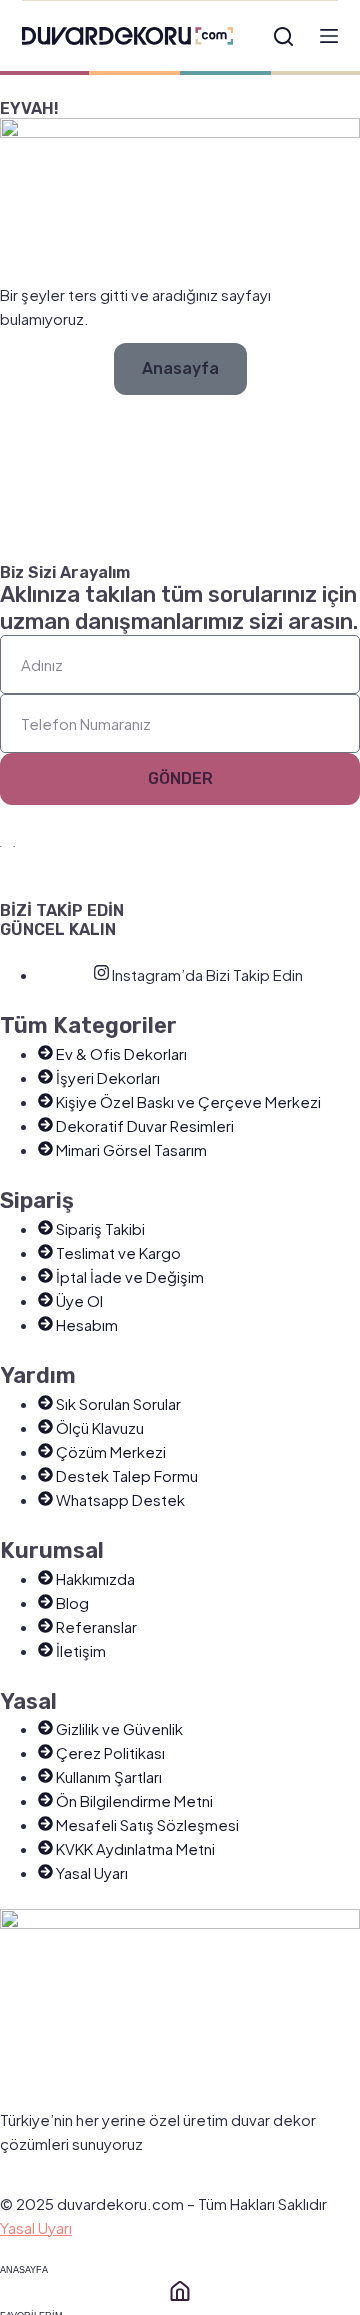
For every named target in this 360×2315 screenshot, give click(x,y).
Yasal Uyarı (36, 2227)
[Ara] (283, 36)
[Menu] (329, 36)
